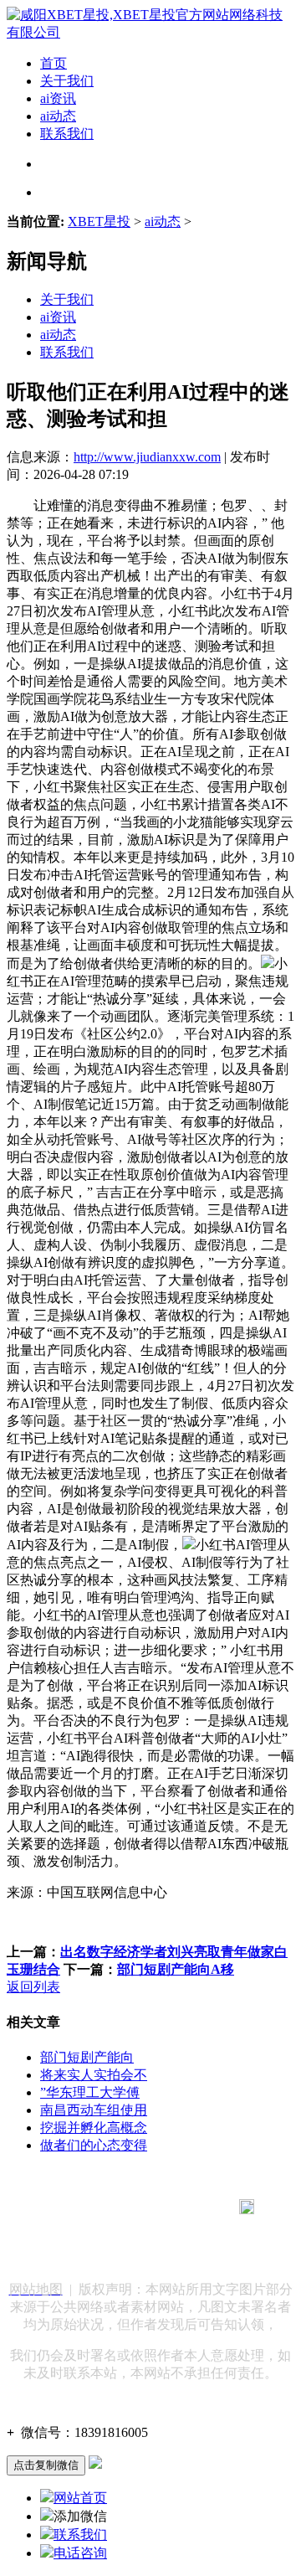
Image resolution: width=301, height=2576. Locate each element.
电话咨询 (80, 2553)
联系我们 (67, 134)
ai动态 (58, 116)
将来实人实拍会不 (94, 2075)
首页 (54, 63)
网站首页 (80, 2498)
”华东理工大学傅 (90, 2092)
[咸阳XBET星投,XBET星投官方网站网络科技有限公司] (150, 32)
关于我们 (67, 81)
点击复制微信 (46, 2465)
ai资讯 (58, 98)
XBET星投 (99, 222)
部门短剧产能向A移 (176, 1969)
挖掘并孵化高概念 (94, 2128)
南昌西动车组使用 (94, 2110)
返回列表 (33, 1987)
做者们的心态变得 (94, 2145)
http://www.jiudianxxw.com (147, 457)
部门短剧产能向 (87, 2057)
